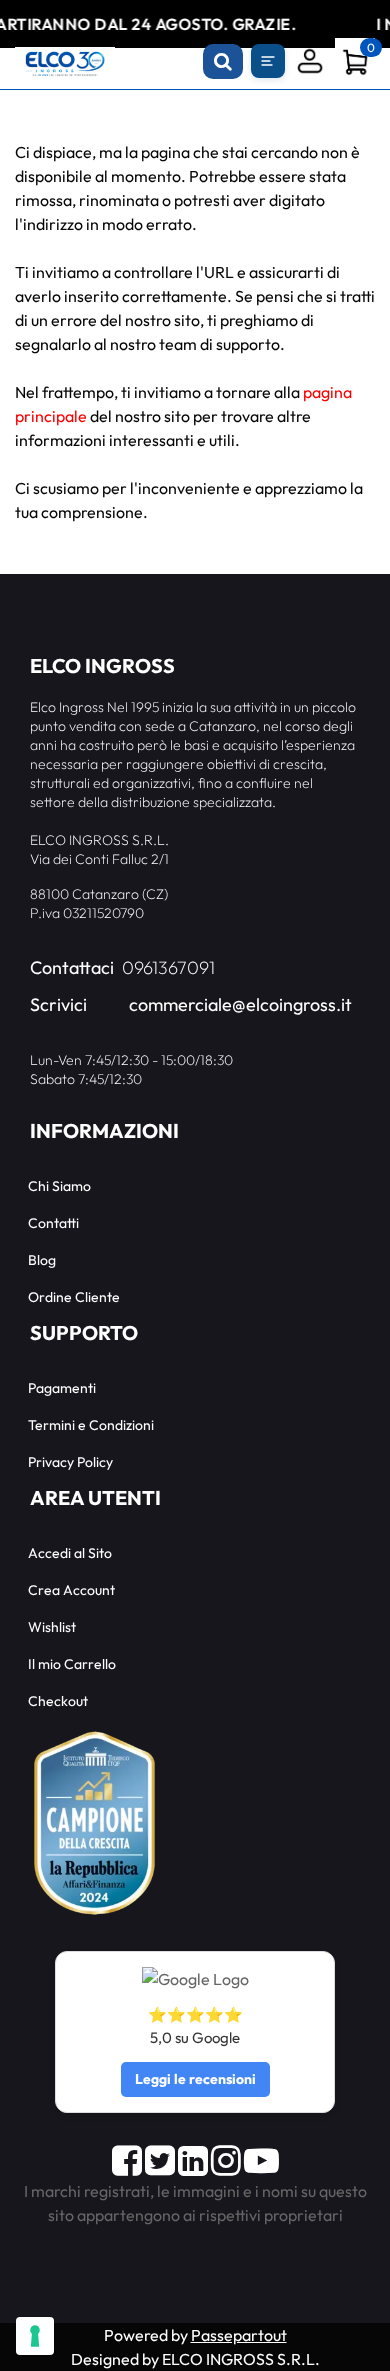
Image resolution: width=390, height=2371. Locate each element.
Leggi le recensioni (195, 2079)
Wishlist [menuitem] (52, 1627)
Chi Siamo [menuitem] (59, 1186)
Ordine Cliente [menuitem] (74, 1297)
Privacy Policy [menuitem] (70, 1462)
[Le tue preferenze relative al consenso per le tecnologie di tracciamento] (35, 2336)
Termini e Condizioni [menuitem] (91, 1425)
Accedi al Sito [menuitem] (70, 1553)
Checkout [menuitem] (58, 1701)
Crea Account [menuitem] (71, 1590)
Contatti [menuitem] (53, 1223)
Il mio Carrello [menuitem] (72, 1664)
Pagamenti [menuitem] (62, 1388)
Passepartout (239, 2335)
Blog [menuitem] (42, 1260)
